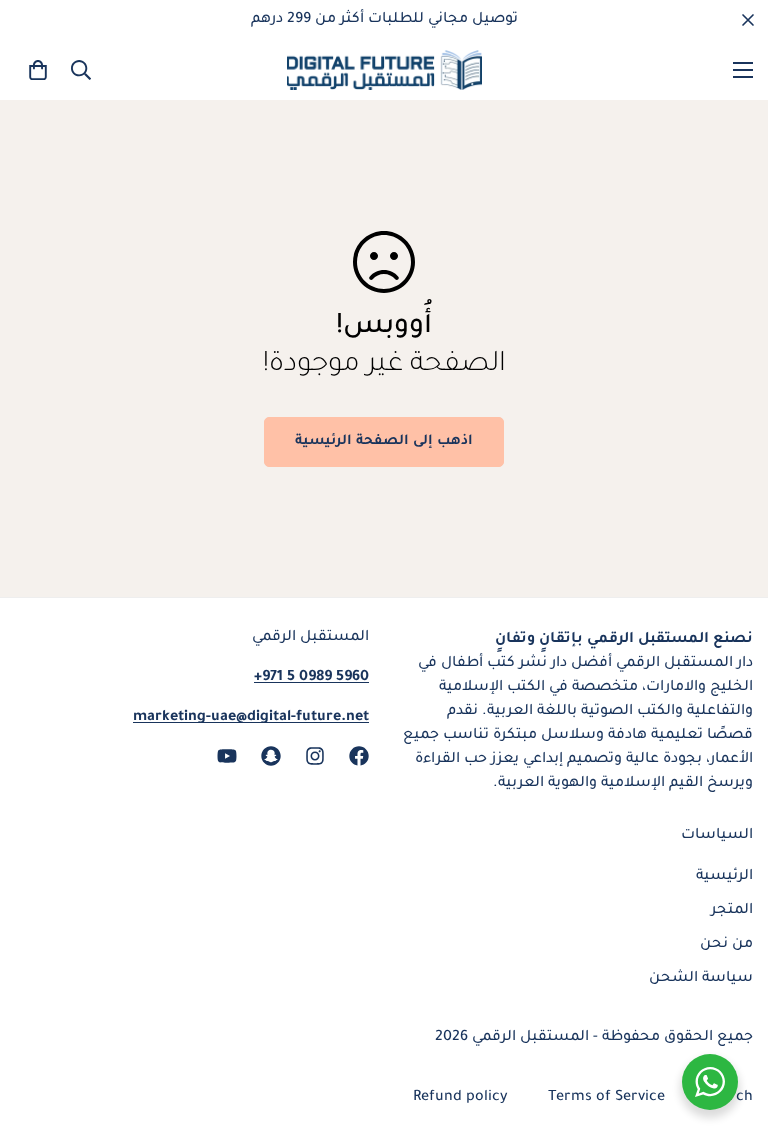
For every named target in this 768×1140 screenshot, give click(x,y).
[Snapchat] (271, 756)
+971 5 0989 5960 (311, 678)
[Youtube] (227, 756)
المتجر (732, 911)
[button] (38, 70)
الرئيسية (724, 877)
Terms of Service (606, 1098)
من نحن (726, 945)
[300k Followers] (359, 756)
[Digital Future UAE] (384, 70)
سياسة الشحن (701, 979)
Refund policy (460, 1098)
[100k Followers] (315, 756)
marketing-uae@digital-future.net (251, 718)
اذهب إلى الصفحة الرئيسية (384, 441)
